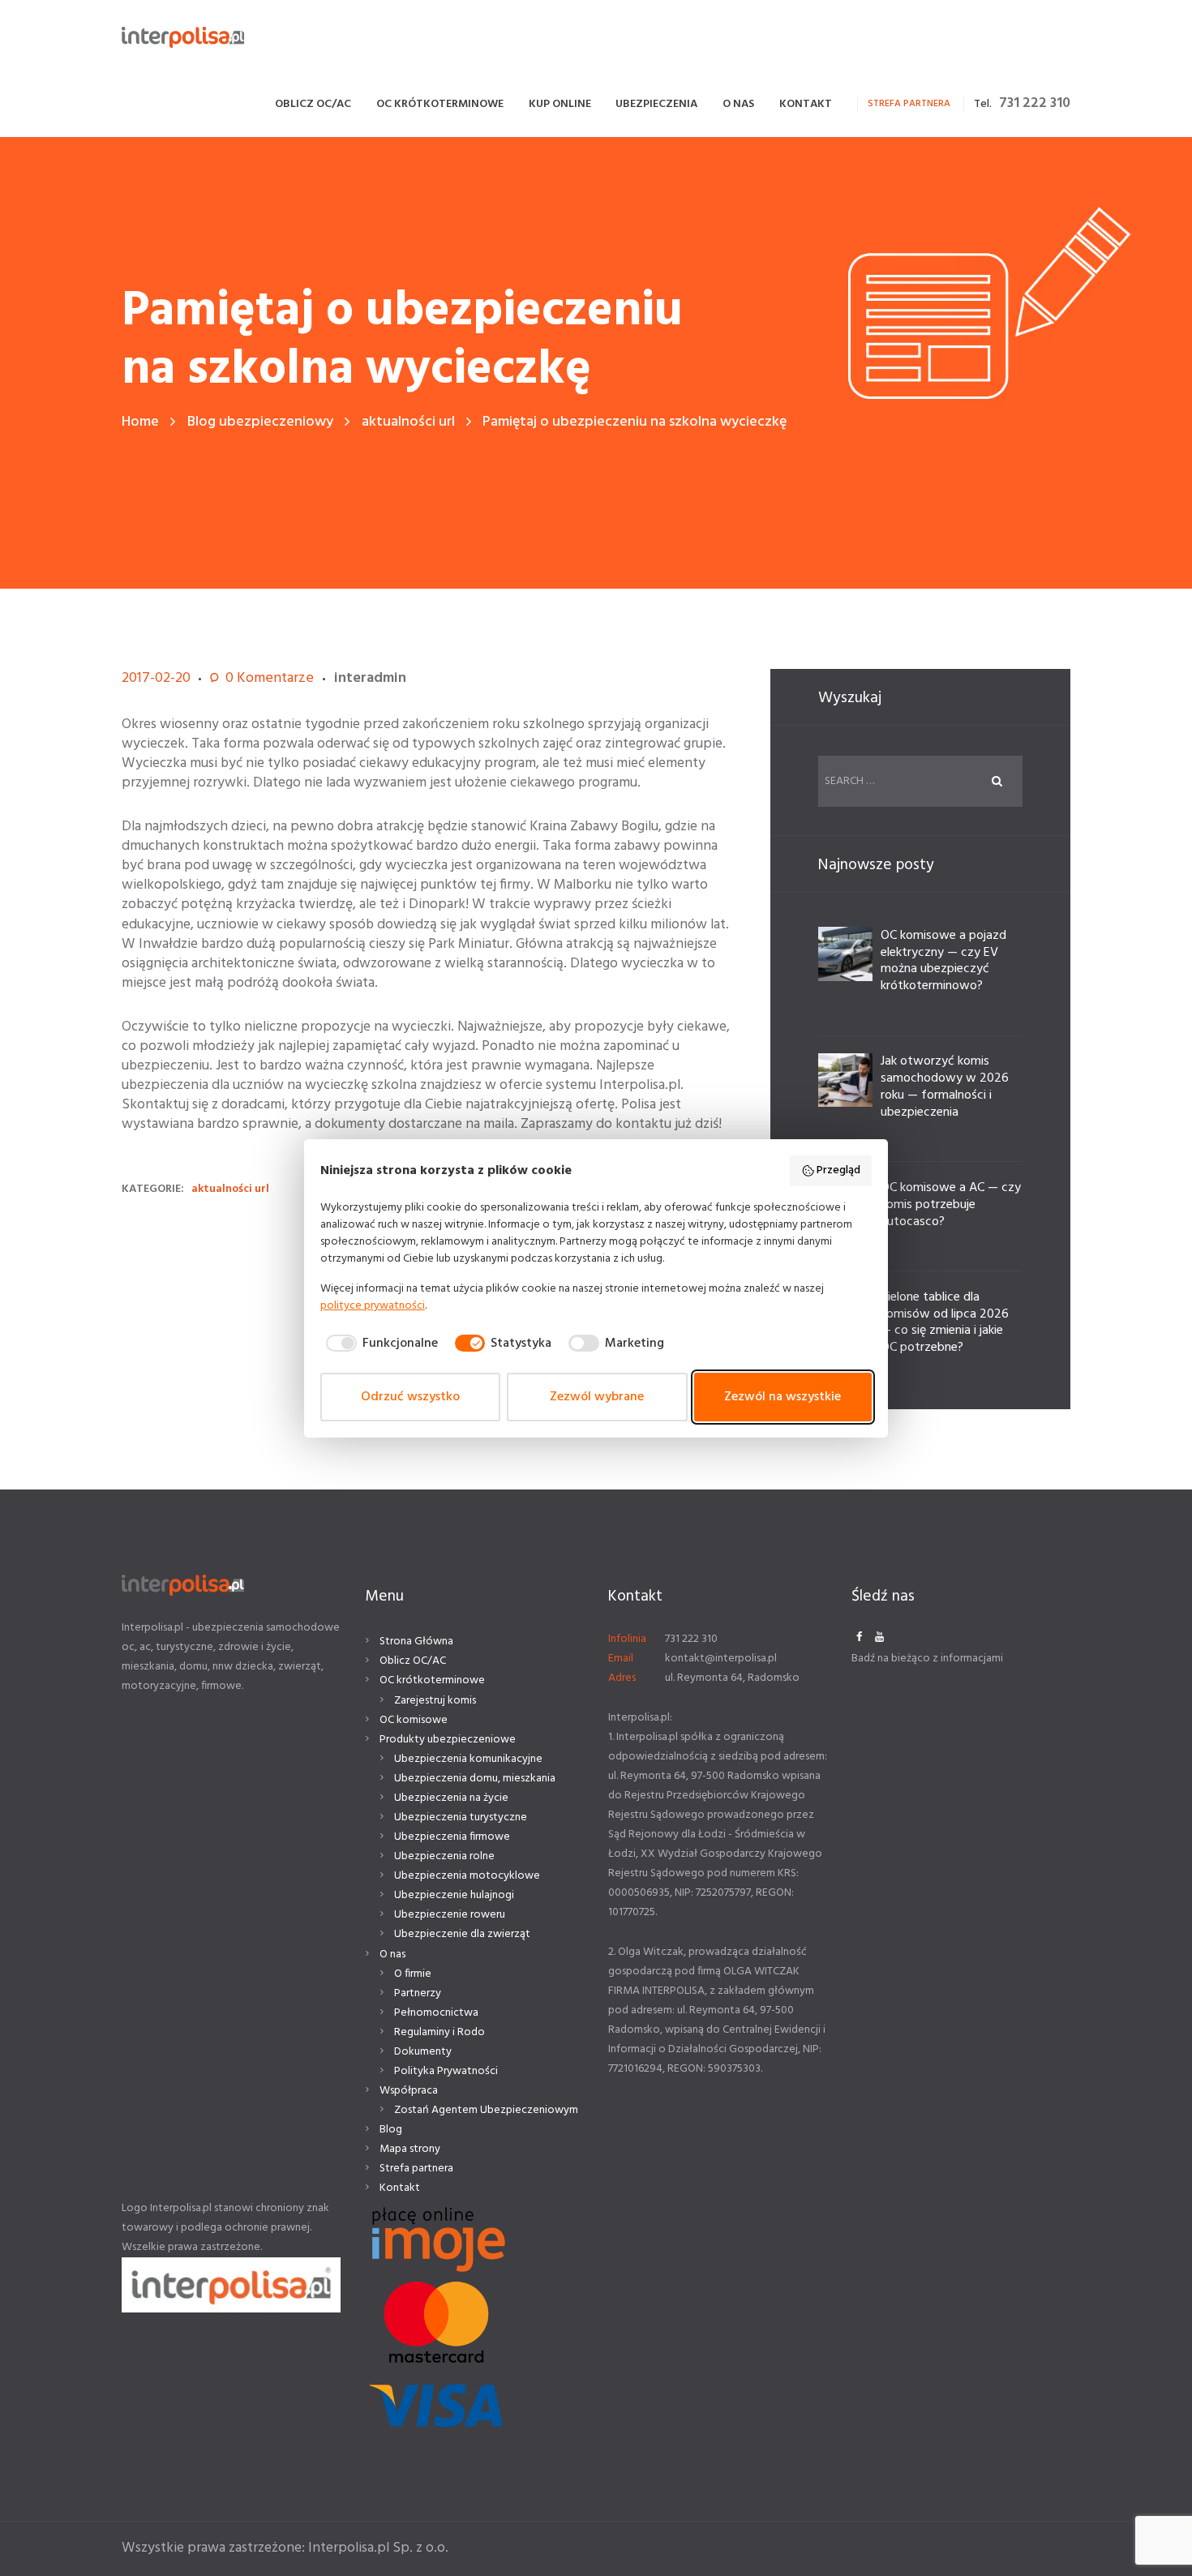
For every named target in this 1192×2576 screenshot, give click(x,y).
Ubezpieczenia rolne (444, 1856)
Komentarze (270, 679)
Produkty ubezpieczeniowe (448, 1740)
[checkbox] (379, 1344)
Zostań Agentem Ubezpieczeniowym (486, 2110)
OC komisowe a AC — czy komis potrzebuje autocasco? (951, 1205)
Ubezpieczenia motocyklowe (467, 1876)
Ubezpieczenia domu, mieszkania (475, 1779)
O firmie (413, 1974)
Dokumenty (423, 2052)
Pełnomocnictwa (436, 2013)
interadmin (370, 678)
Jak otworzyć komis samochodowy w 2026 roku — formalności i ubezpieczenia (945, 1087)
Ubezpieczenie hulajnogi (454, 1895)
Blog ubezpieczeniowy (260, 422)
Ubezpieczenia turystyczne (461, 1817)
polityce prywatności (373, 1306)
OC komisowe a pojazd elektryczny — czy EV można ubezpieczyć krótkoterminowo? (943, 961)
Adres (622, 1678)
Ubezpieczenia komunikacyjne (468, 1759)
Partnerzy (418, 1993)
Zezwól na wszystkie (783, 1397)
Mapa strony (410, 2149)
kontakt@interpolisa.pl (721, 1659)
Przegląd (838, 1170)
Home (140, 422)
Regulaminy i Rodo (439, 2032)
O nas (392, 1955)
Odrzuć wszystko (410, 1397)
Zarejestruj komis (435, 1701)
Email (621, 1659)
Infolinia (627, 1639)
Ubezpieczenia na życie (451, 1798)
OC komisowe (414, 1720)
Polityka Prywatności (446, 2071)
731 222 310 (1035, 103)
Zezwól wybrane (597, 1397)
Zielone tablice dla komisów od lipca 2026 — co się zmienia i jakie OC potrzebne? (945, 1322)
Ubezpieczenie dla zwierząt (462, 1934)
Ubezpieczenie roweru (450, 1915)
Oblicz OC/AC (413, 1661)
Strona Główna (416, 1642)
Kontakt (400, 2188)
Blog (391, 2130)
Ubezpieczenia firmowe (452, 1837)
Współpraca (409, 2091)
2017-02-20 (156, 678)
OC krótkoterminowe (432, 1680)
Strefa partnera (416, 2169)
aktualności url (408, 422)
